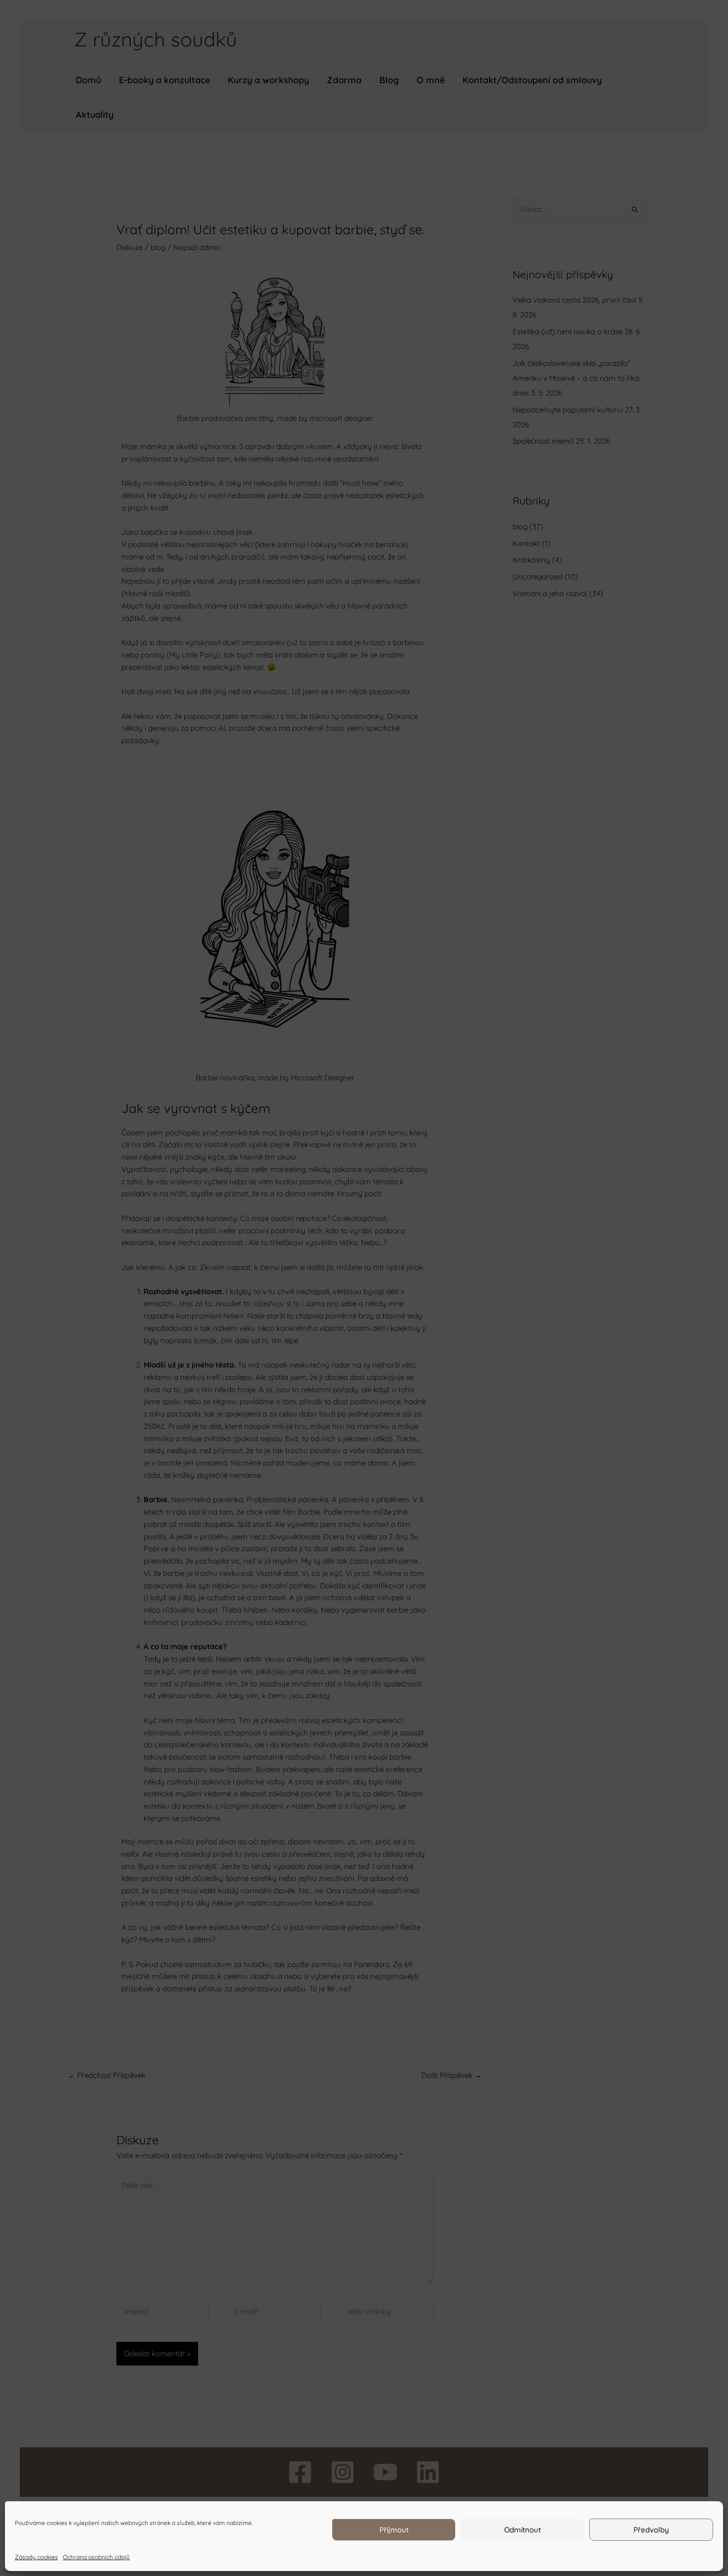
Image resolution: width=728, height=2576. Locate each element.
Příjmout (394, 2530)
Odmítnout (522, 2530)
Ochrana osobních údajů (96, 2557)
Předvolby (651, 2530)
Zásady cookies (36, 2557)
